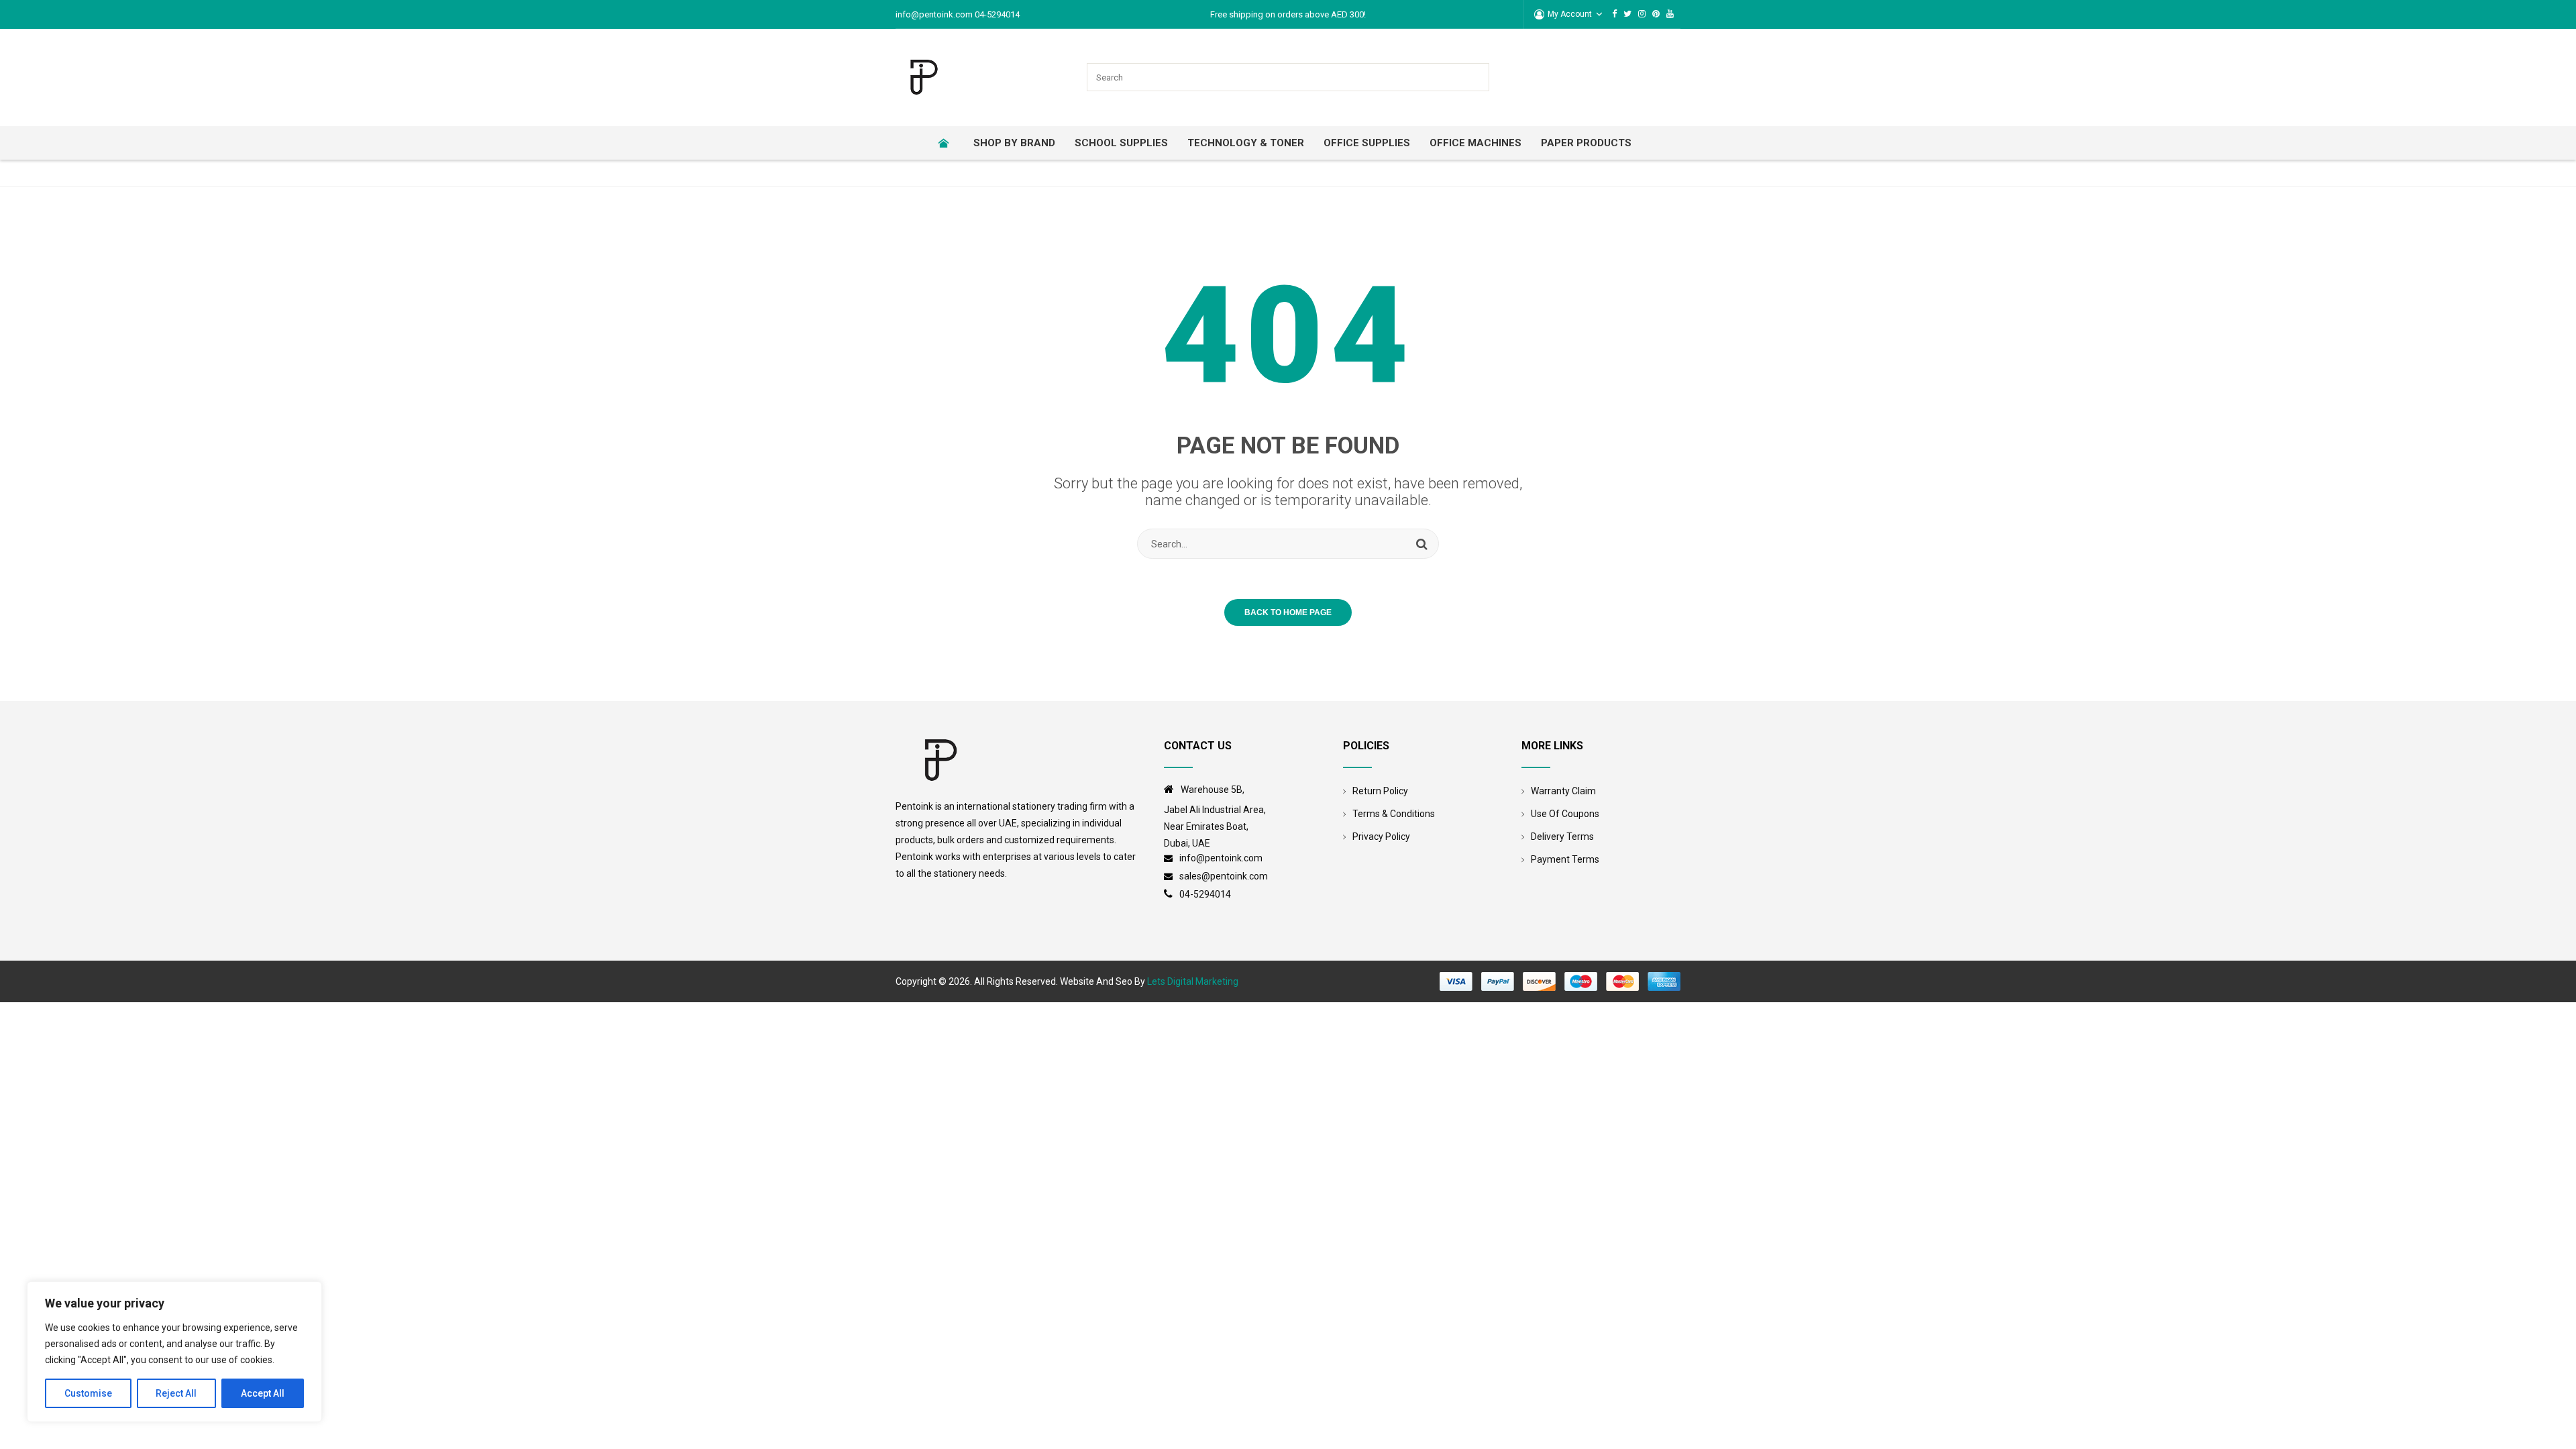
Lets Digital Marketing (1193, 981)
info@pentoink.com (1222, 858)
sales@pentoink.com (1224, 876)
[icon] (1172, 790)
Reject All (176, 1393)
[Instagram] (1642, 14)
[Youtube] (1670, 14)
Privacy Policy (1381, 837)
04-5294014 (1205, 894)
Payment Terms (1565, 859)
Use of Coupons (1565, 814)
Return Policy (1380, 791)
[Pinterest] (1656, 14)
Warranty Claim (1563, 791)
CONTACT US (1198, 746)
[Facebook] (1614, 14)
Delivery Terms (1562, 837)
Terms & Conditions (1394, 814)
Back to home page (1288, 612)
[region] (174, 1352)
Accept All (263, 1393)
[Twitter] (1627, 14)
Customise (88, 1393)
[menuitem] (948, 143)
